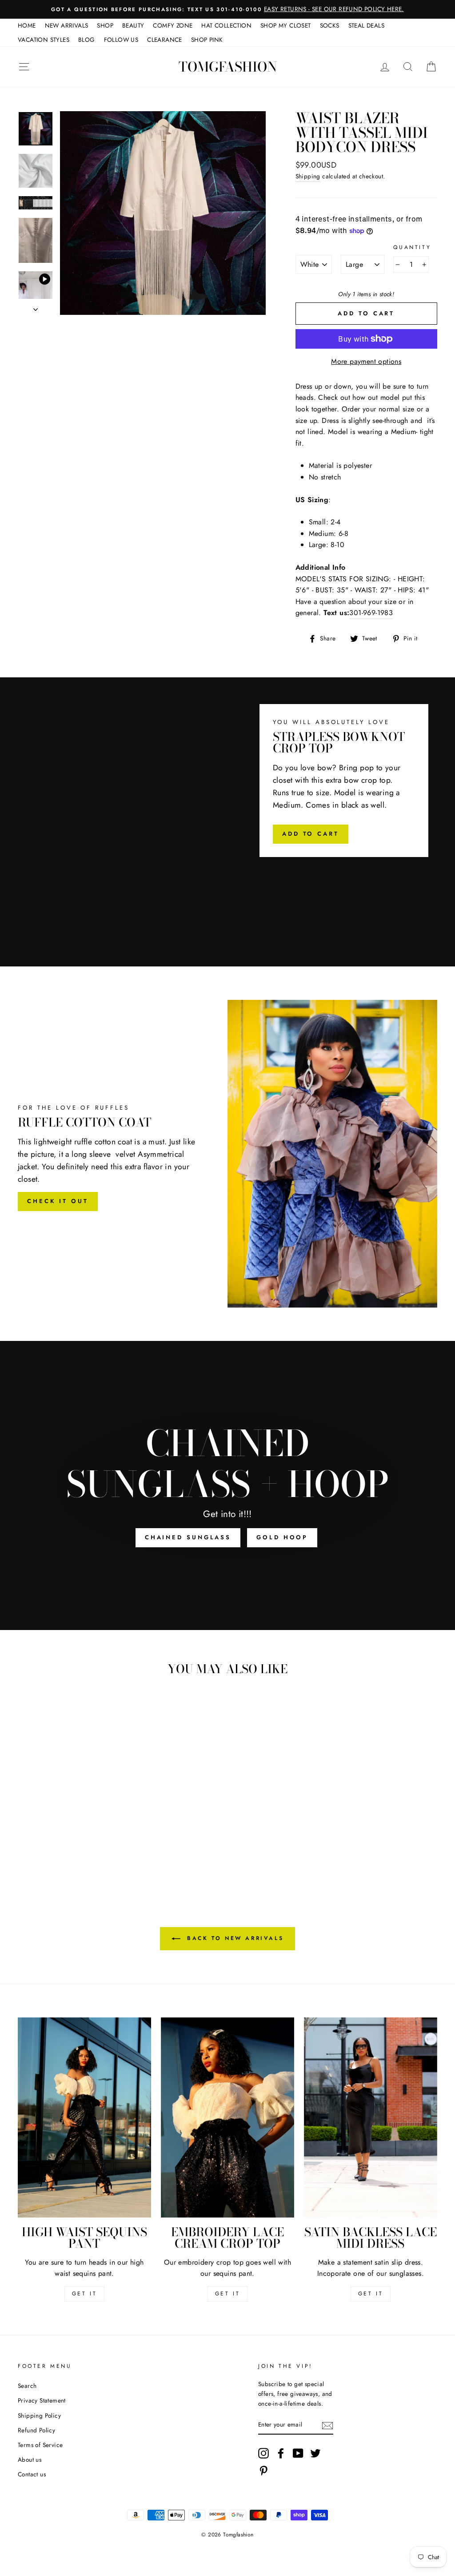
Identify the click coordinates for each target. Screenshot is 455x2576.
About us (30, 2459)
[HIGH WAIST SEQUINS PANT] (84, 2117)
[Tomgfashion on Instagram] (263, 2453)
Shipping (308, 176)
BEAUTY (133, 25)
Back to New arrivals (234, 1938)
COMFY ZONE (173, 25)
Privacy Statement (42, 2400)
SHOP (105, 25)
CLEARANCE (165, 40)
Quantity (412, 247)
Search (27, 2386)
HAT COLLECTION (226, 25)
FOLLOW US (121, 40)
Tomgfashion (228, 67)
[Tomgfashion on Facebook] (281, 2453)
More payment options (366, 361)
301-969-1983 (371, 613)
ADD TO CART (311, 834)
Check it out (58, 1201)
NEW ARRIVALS (67, 25)
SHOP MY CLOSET (286, 25)
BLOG (87, 40)
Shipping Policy (39, 2415)
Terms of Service (40, 2445)
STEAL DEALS (366, 25)
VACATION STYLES (44, 40)
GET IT (85, 2294)
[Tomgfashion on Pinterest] (263, 2471)
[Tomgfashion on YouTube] (298, 2453)
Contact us (32, 2474)
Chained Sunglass (188, 1537)
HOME (27, 25)
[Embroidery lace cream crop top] (227, 2117)
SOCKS (330, 25)
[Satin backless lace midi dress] (371, 2117)
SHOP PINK (207, 40)
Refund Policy (36, 2430)
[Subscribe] (327, 2425)
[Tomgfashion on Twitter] (315, 2453)
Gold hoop (282, 1537)
